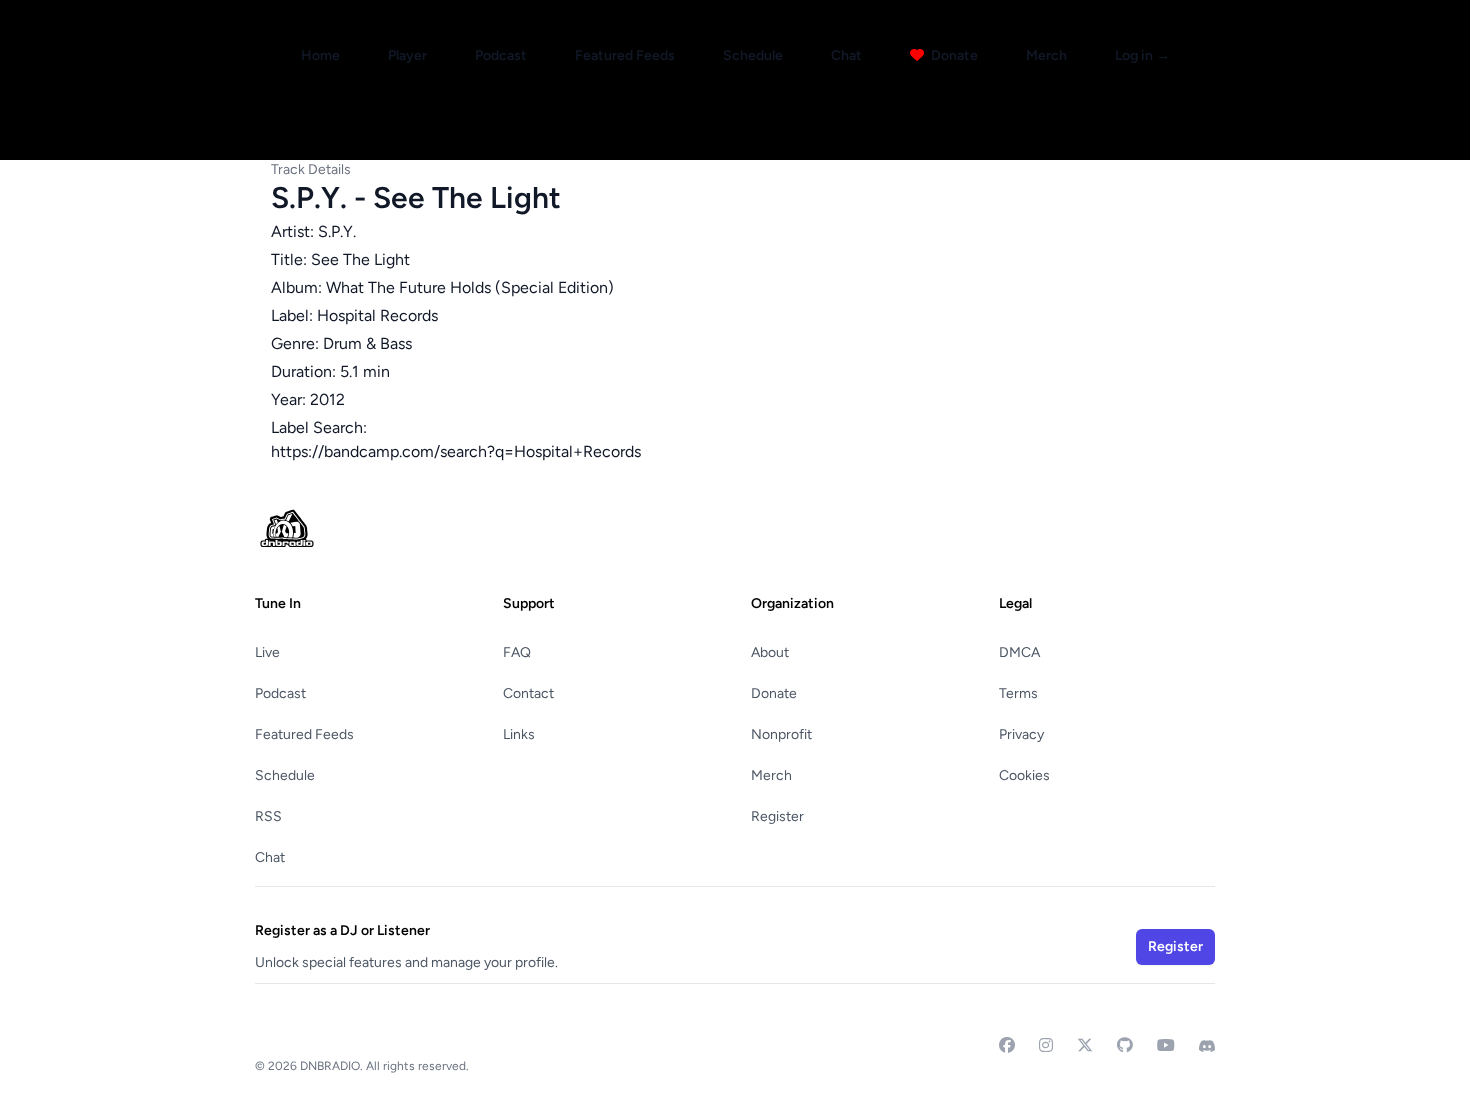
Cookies (1024, 775)
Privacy (1021, 734)
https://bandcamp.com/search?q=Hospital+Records (456, 451)
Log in (1142, 55)
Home (320, 55)
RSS (268, 816)
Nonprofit (781, 734)
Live (267, 652)
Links (519, 734)
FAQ (517, 652)
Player (407, 55)
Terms (1018, 693)
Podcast (501, 55)
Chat (846, 55)
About (770, 652)
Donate (953, 55)
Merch (1046, 55)
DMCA (1019, 652)
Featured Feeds (625, 55)
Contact (528, 693)
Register (777, 816)
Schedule (753, 55)
